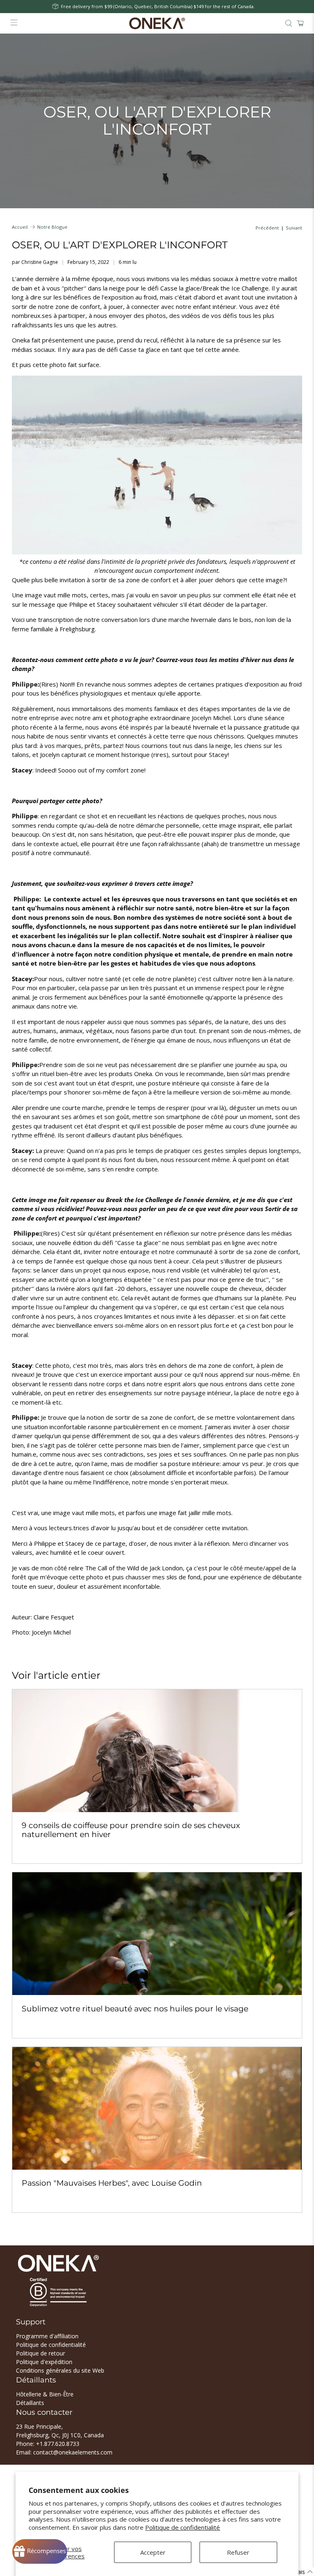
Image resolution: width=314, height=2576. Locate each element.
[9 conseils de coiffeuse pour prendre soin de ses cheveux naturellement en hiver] (157, 1751)
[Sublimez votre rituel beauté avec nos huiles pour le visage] (157, 1934)
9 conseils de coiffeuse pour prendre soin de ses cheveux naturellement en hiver (131, 1830)
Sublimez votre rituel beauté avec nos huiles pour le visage (135, 2009)
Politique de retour (40, 2353)
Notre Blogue (52, 227)
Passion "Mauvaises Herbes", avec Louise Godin (112, 2183)
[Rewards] (40, 2551)
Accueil (20, 227)
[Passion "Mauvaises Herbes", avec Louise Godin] (157, 2108)
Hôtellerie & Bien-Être (45, 2394)
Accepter (153, 2552)
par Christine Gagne (35, 262)
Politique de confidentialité (183, 2527)
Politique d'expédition (44, 2362)
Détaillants (30, 2403)
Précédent (267, 228)
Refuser (238, 2552)
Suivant (294, 228)
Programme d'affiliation (47, 2336)
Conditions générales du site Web (60, 2370)
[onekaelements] (157, 23)
